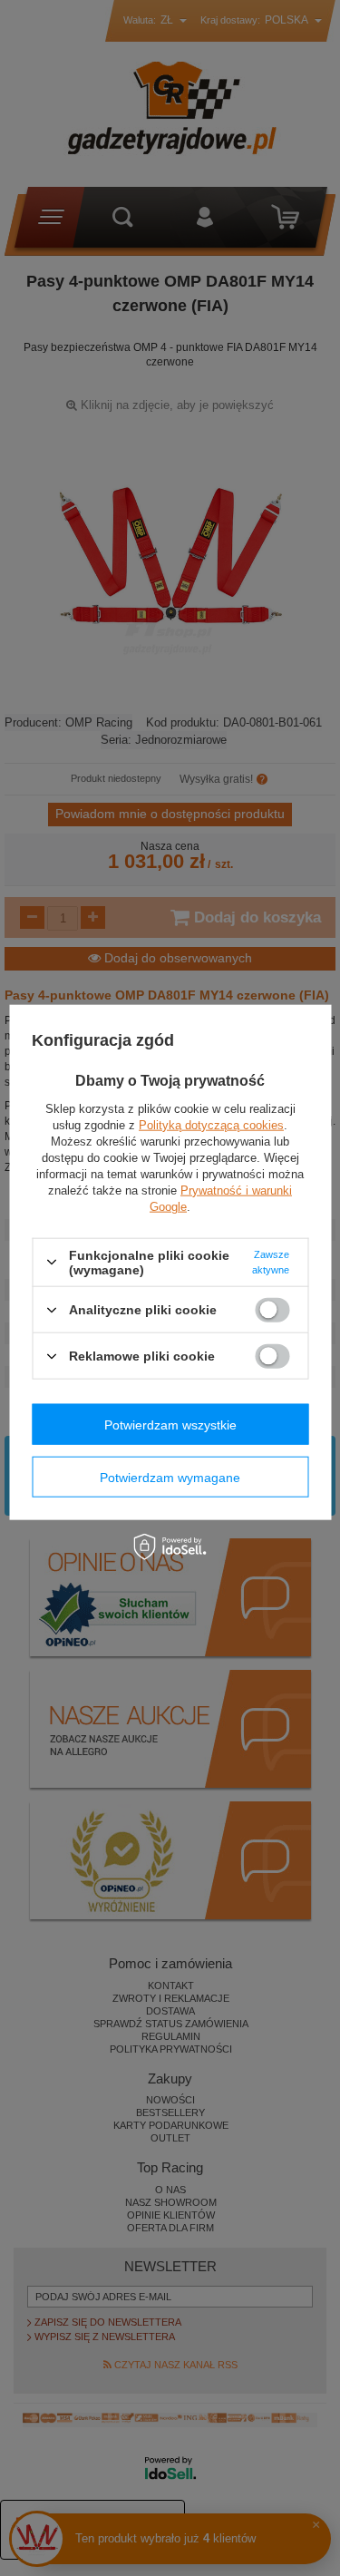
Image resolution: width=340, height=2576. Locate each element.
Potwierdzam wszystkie (170, 1424)
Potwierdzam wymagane (170, 1477)
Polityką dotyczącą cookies (211, 1124)
